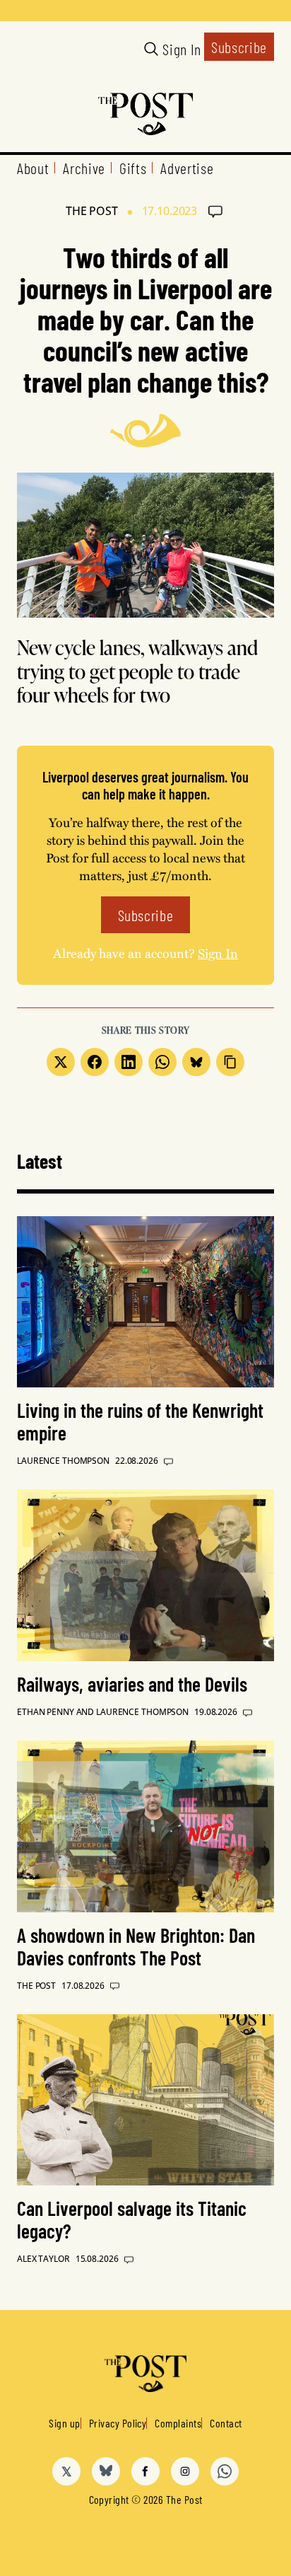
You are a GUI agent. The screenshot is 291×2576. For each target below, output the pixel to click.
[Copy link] (230, 1062)
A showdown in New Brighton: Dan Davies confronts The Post (136, 1946)
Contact (226, 2423)
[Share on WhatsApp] (162, 1062)
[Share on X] (61, 1062)
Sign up (64, 2423)
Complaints (178, 2423)
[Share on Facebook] (95, 1062)
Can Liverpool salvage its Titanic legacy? (132, 2219)
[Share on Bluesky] (196, 1062)
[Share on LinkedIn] (129, 1062)
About (33, 168)
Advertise (187, 168)
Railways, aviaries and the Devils (132, 1684)
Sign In (182, 49)
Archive (84, 168)
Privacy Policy (118, 2423)
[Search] (151, 49)
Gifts (133, 168)
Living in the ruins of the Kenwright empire (140, 1421)
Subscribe (239, 47)
